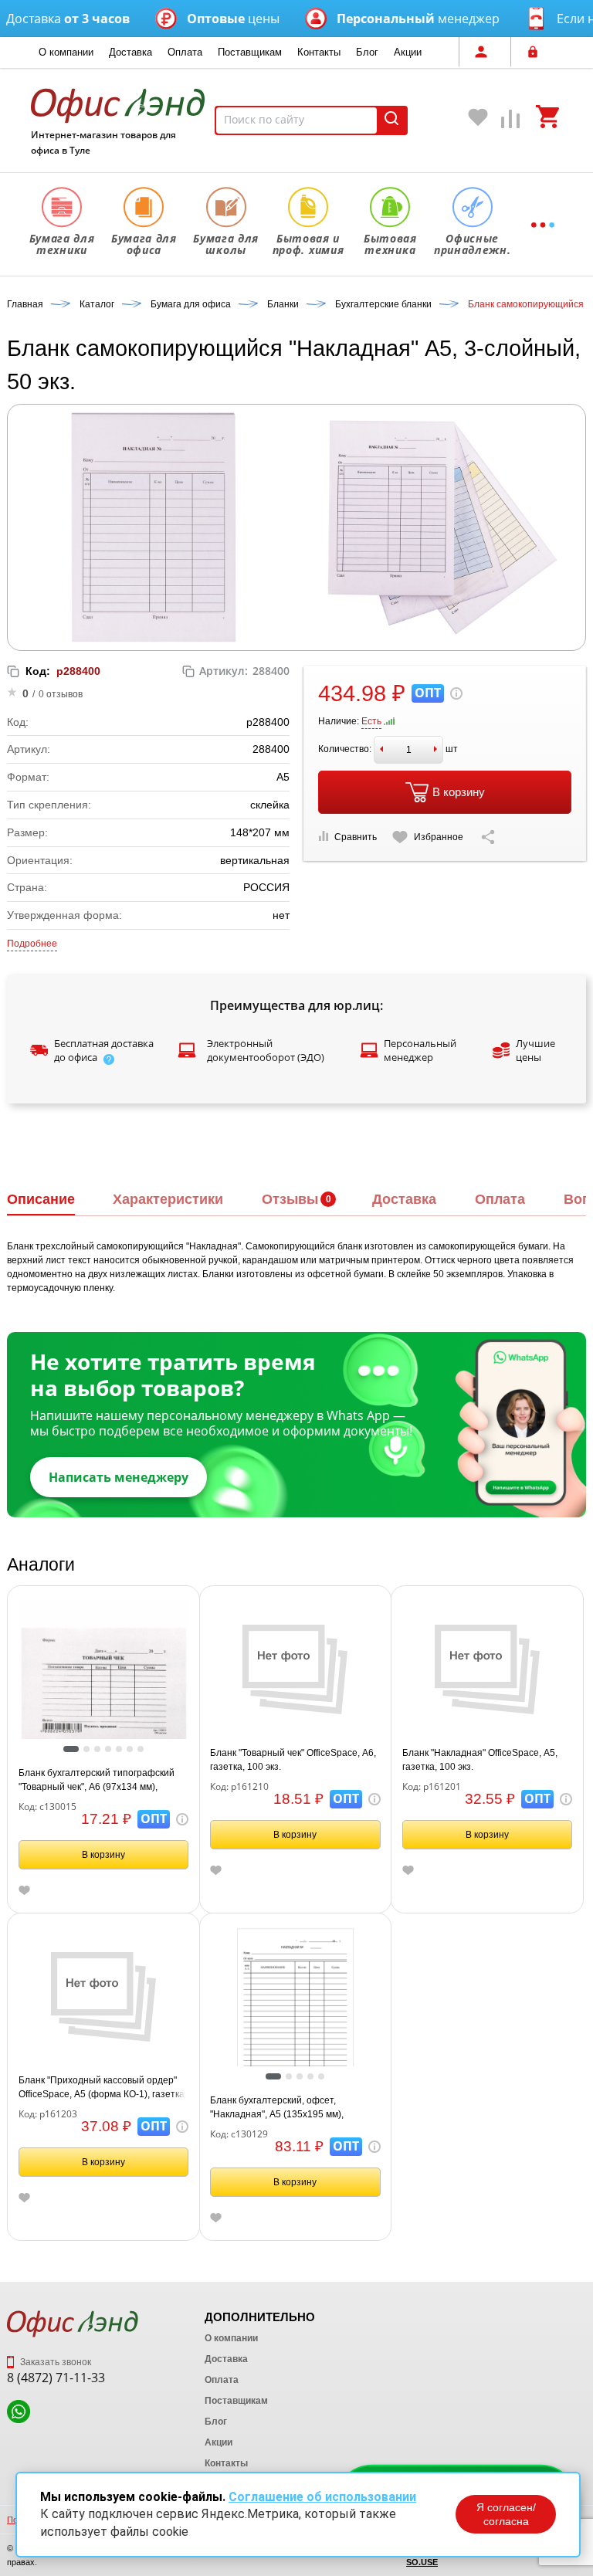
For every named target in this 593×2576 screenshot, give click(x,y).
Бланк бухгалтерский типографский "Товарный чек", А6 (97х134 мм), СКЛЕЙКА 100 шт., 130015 (97, 1781)
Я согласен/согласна (506, 2514)
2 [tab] (90, 1750)
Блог (367, 52)
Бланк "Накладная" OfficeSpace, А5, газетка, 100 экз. (480, 1760)
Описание (41, 1199)
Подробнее (32, 944)
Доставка (130, 52)
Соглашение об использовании (322, 2497)
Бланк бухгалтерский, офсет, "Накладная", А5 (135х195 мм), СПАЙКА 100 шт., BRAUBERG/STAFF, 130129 (291, 2108)
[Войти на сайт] (537, 52)
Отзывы (290, 1199)
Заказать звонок (54, 2362)
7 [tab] (144, 1750)
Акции (408, 52)
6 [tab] (134, 1750)
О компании (66, 52)
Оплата (185, 52)
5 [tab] (123, 1750)
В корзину (459, 792)
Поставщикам (250, 52)
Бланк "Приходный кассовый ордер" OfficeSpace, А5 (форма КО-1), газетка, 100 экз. (103, 2088)
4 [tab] (112, 1750)
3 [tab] (101, 1750)
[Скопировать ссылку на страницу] (488, 837)
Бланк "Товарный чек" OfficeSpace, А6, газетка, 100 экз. (293, 1760)
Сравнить (356, 837)
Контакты (319, 52)
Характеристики (168, 1199)
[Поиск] (391, 120)
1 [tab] (71, 1750)
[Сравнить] (511, 122)
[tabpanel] (104, 1684)
